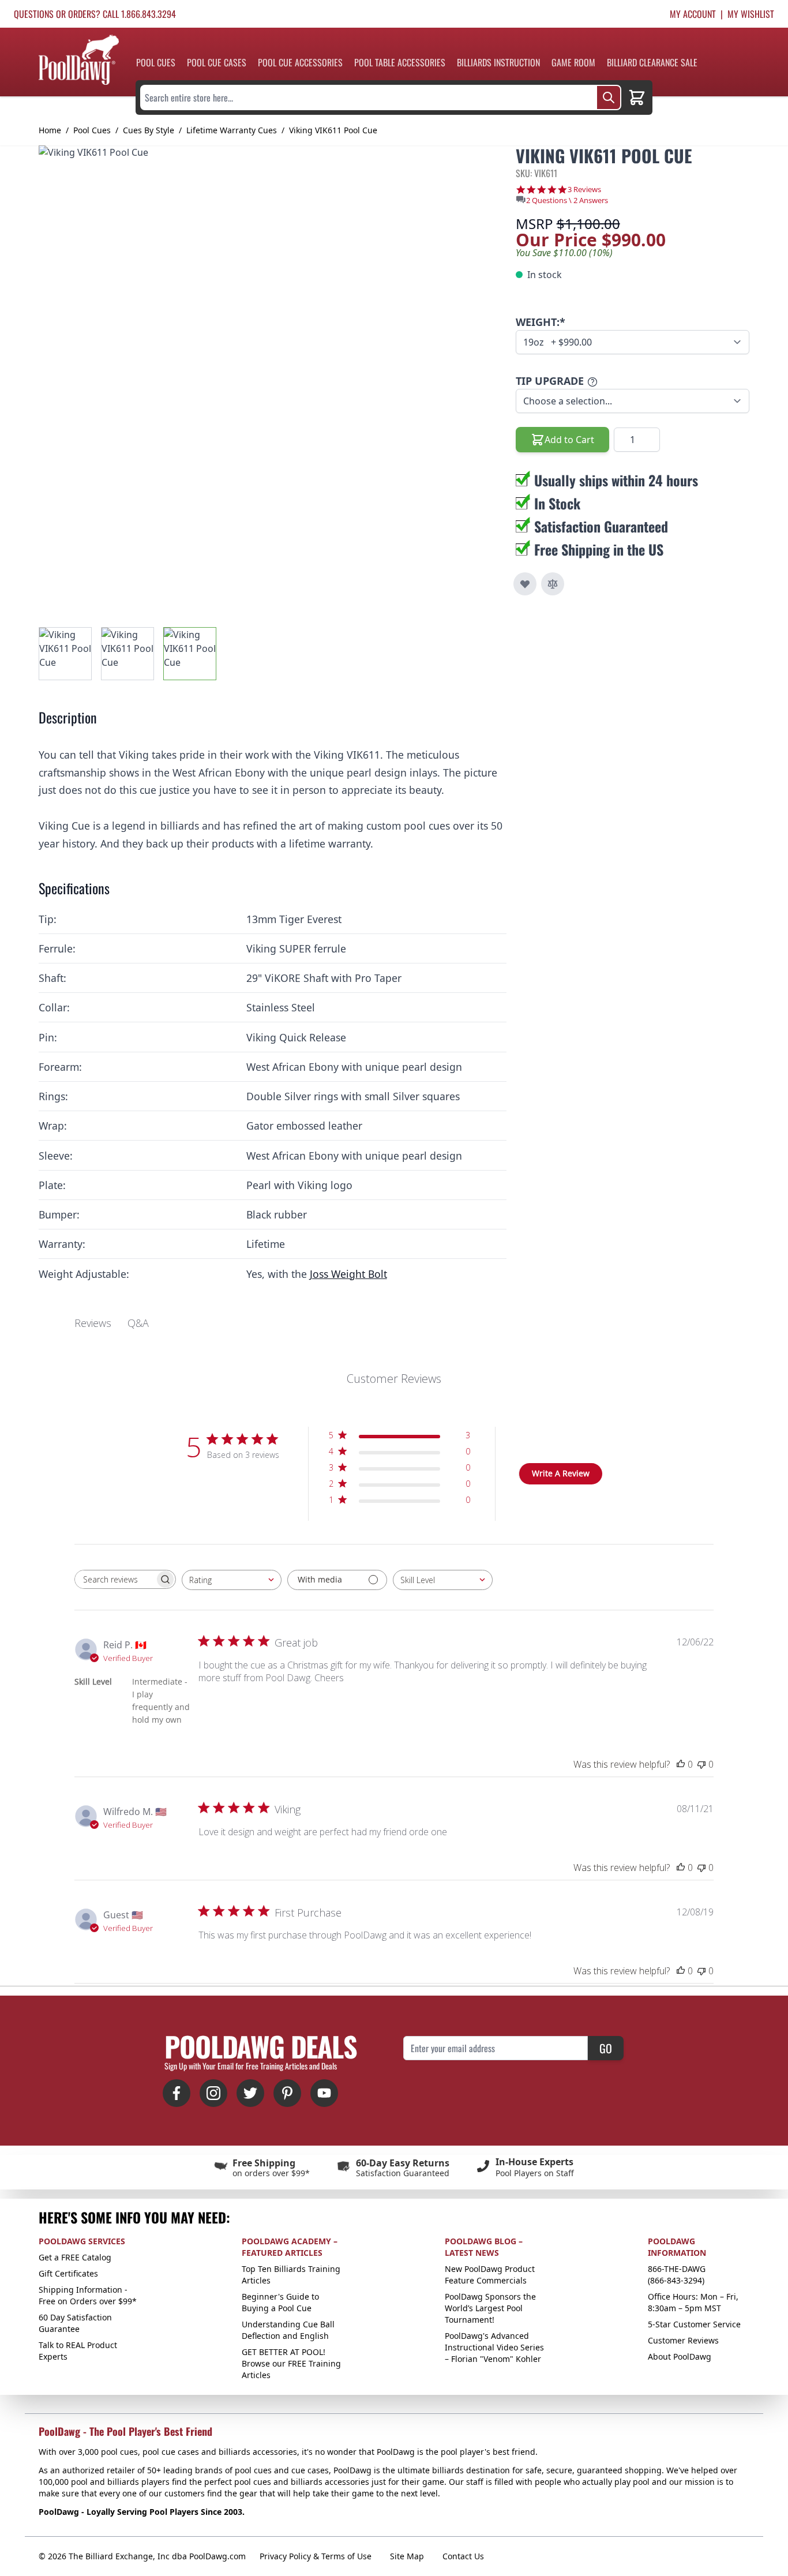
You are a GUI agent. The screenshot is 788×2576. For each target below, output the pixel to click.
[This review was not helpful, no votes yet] (701, 1764)
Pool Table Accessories (400, 62)
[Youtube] (324, 2093)
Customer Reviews (683, 2340)
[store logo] (79, 60)
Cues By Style (149, 130)
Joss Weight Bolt (348, 1274)
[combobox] (232, 1580)
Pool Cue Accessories (300, 62)
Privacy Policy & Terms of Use (316, 2556)
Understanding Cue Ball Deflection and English (288, 2330)
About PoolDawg (680, 2356)
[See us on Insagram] (213, 2093)
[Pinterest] (287, 2093)
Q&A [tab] (138, 1323)
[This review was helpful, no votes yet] (681, 1764)
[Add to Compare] (553, 584)
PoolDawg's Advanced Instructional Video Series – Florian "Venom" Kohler (494, 2347)
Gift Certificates (68, 2273)
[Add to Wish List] (525, 584)
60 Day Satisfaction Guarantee (75, 2323)
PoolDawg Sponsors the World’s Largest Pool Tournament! (490, 2308)
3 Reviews (584, 190)
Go (606, 2048)
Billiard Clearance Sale (652, 62)
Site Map (407, 2556)
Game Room (573, 62)
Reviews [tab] (93, 1323)
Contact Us (463, 2556)
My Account (693, 14)
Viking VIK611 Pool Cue (333, 130)
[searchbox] (115, 1579)
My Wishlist (751, 14)
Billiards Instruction (498, 62)
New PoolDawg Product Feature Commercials (490, 2275)
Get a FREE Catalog (75, 2257)
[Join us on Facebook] (177, 2093)
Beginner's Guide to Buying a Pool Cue (280, 2302)
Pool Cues (156, 62)
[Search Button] (609, 98)
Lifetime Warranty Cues (232, 130)
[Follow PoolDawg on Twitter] (250, 2093)
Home (50, 130)
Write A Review (561, 1473)
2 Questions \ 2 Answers (567, 200)
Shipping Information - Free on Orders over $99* (88, 2295)
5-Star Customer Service (694, 2324)
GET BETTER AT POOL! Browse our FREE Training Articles (291, 2363)
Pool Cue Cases (217, 62)
